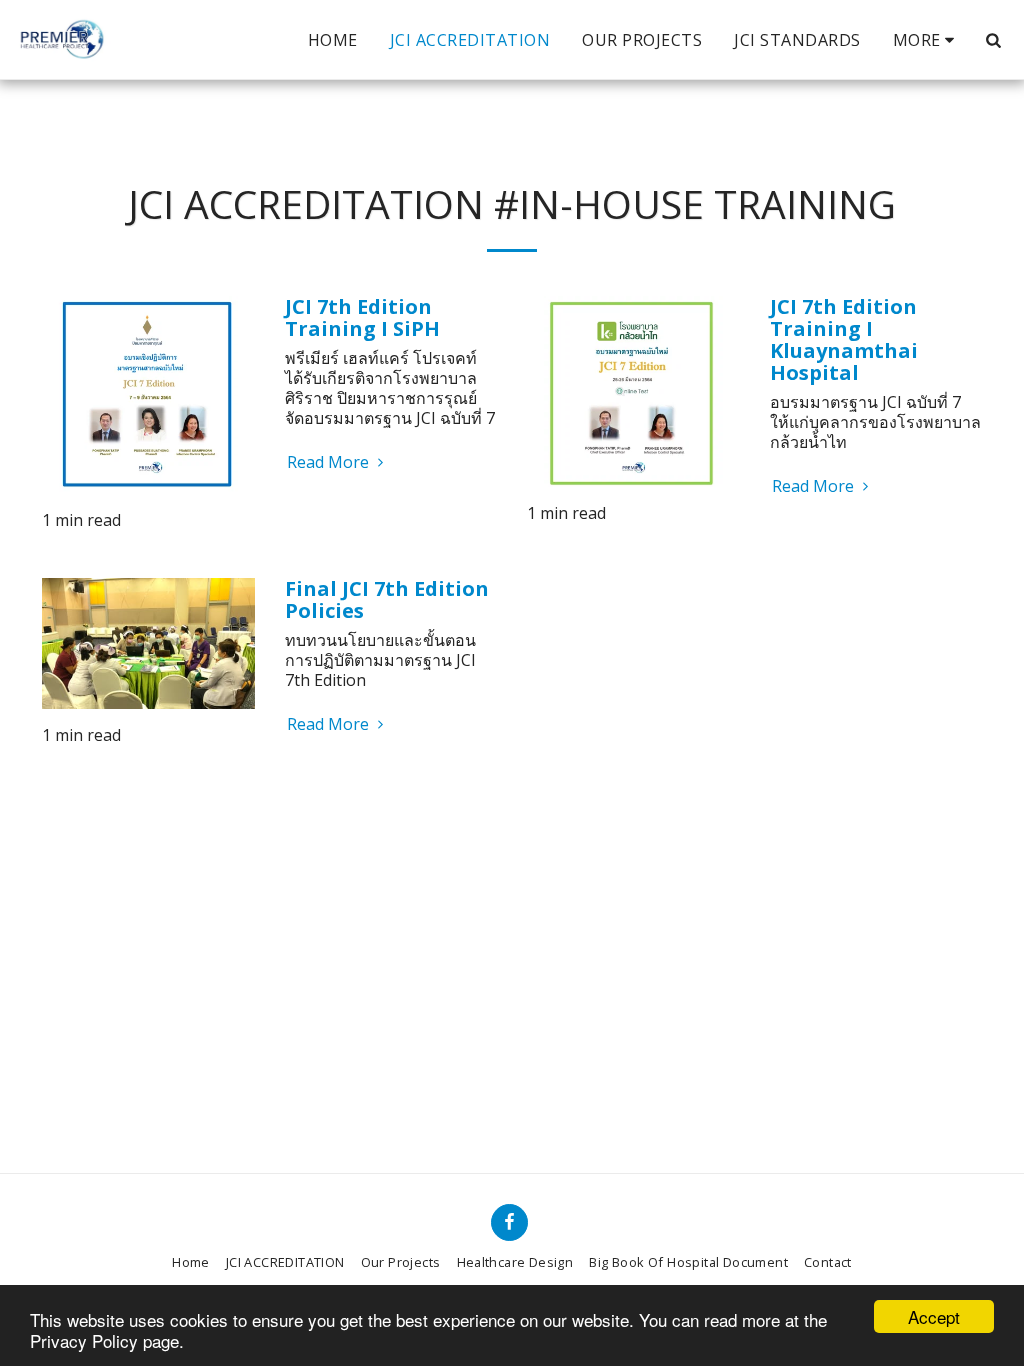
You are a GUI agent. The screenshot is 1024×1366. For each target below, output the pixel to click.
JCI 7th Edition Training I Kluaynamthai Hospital (844, 339)
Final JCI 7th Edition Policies (387, 599)
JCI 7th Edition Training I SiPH (362, 317)
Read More (330, 462)
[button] (993, 40)
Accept (934, 1316)
